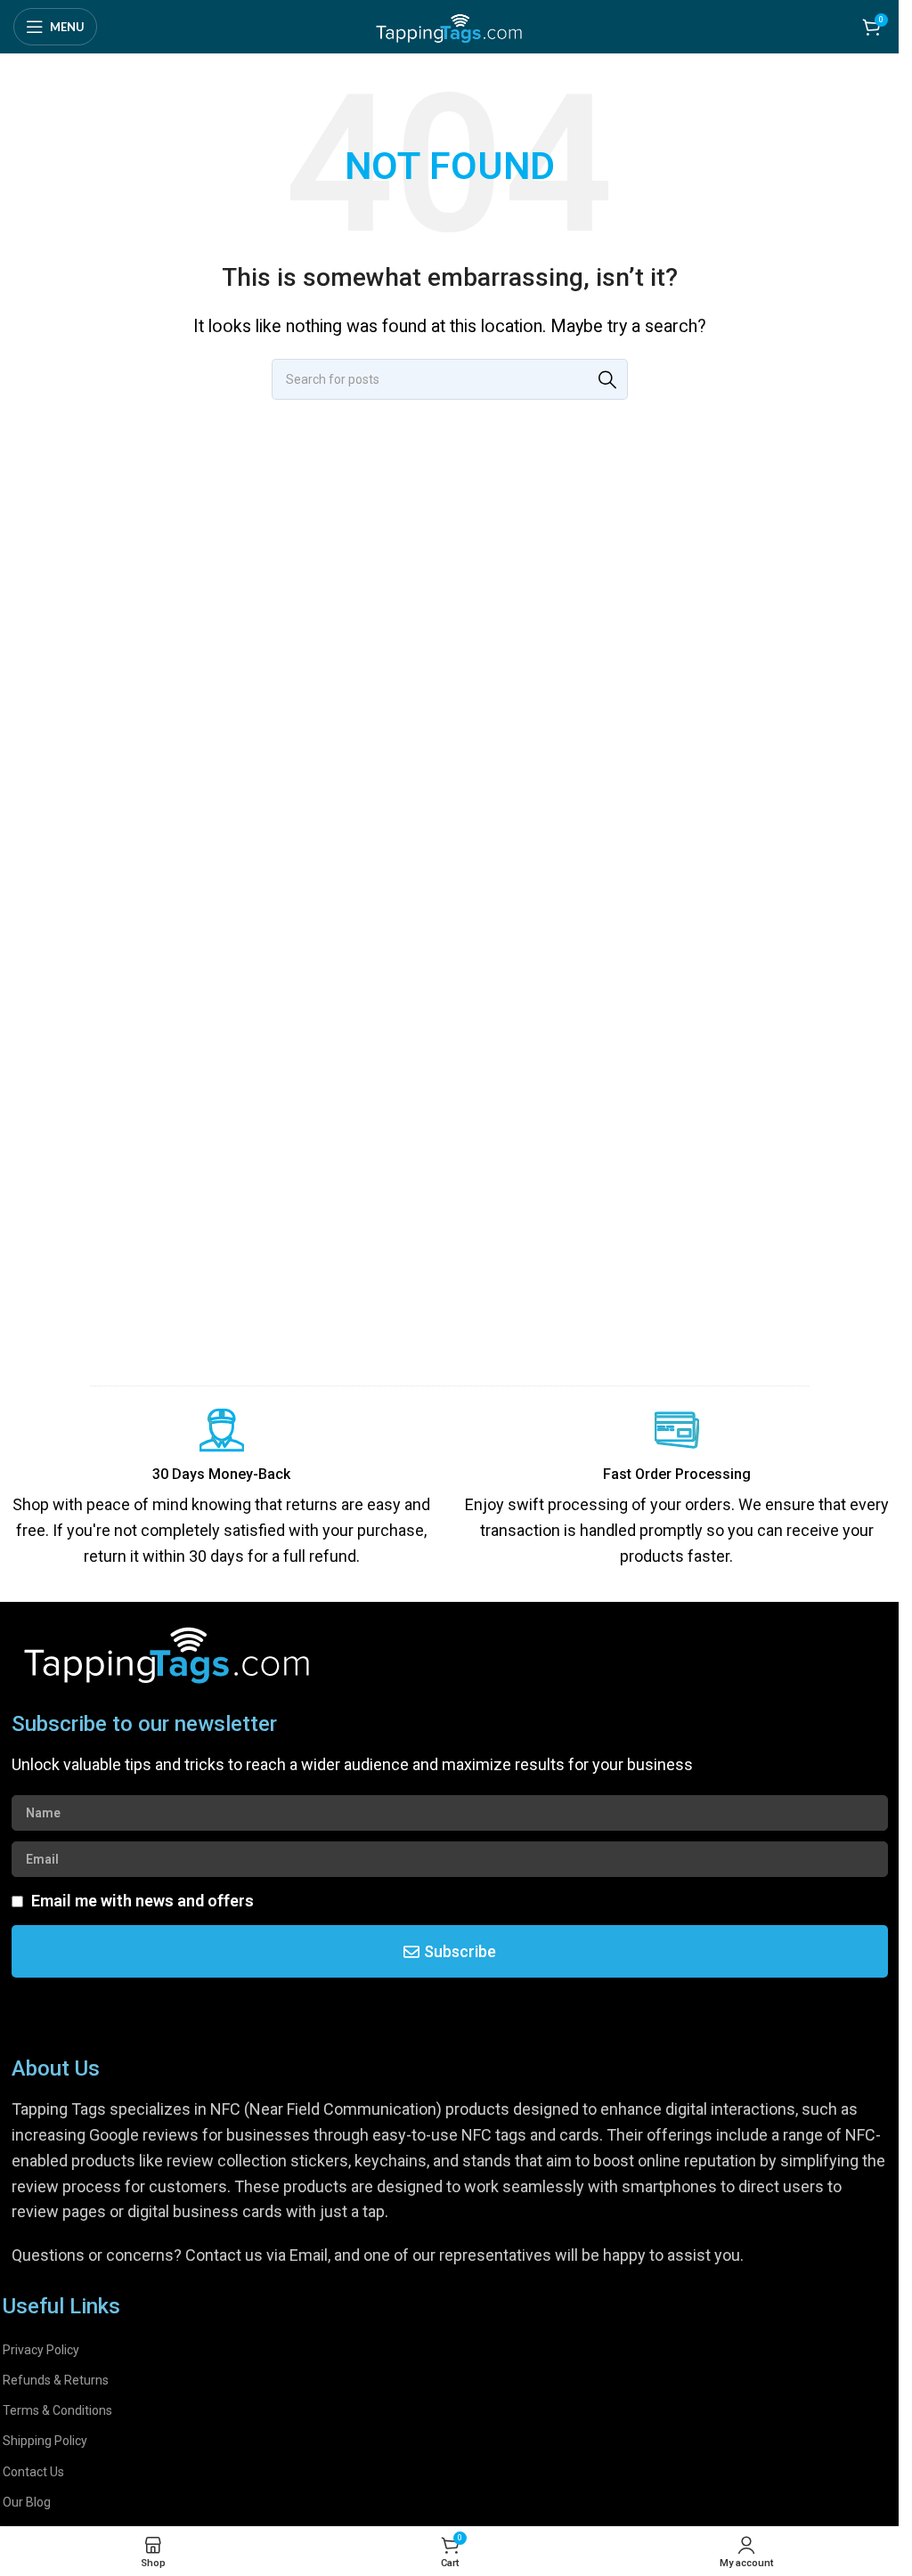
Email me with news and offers (142, 1901)
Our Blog (27, 2502)
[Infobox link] (222, 1489)
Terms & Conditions (57, 2410)
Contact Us (33, 2472)
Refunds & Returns (56, 2380)
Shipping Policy (45, 2441)
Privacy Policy (41, 2350)
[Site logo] (449, 25)
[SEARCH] (607, 379)
